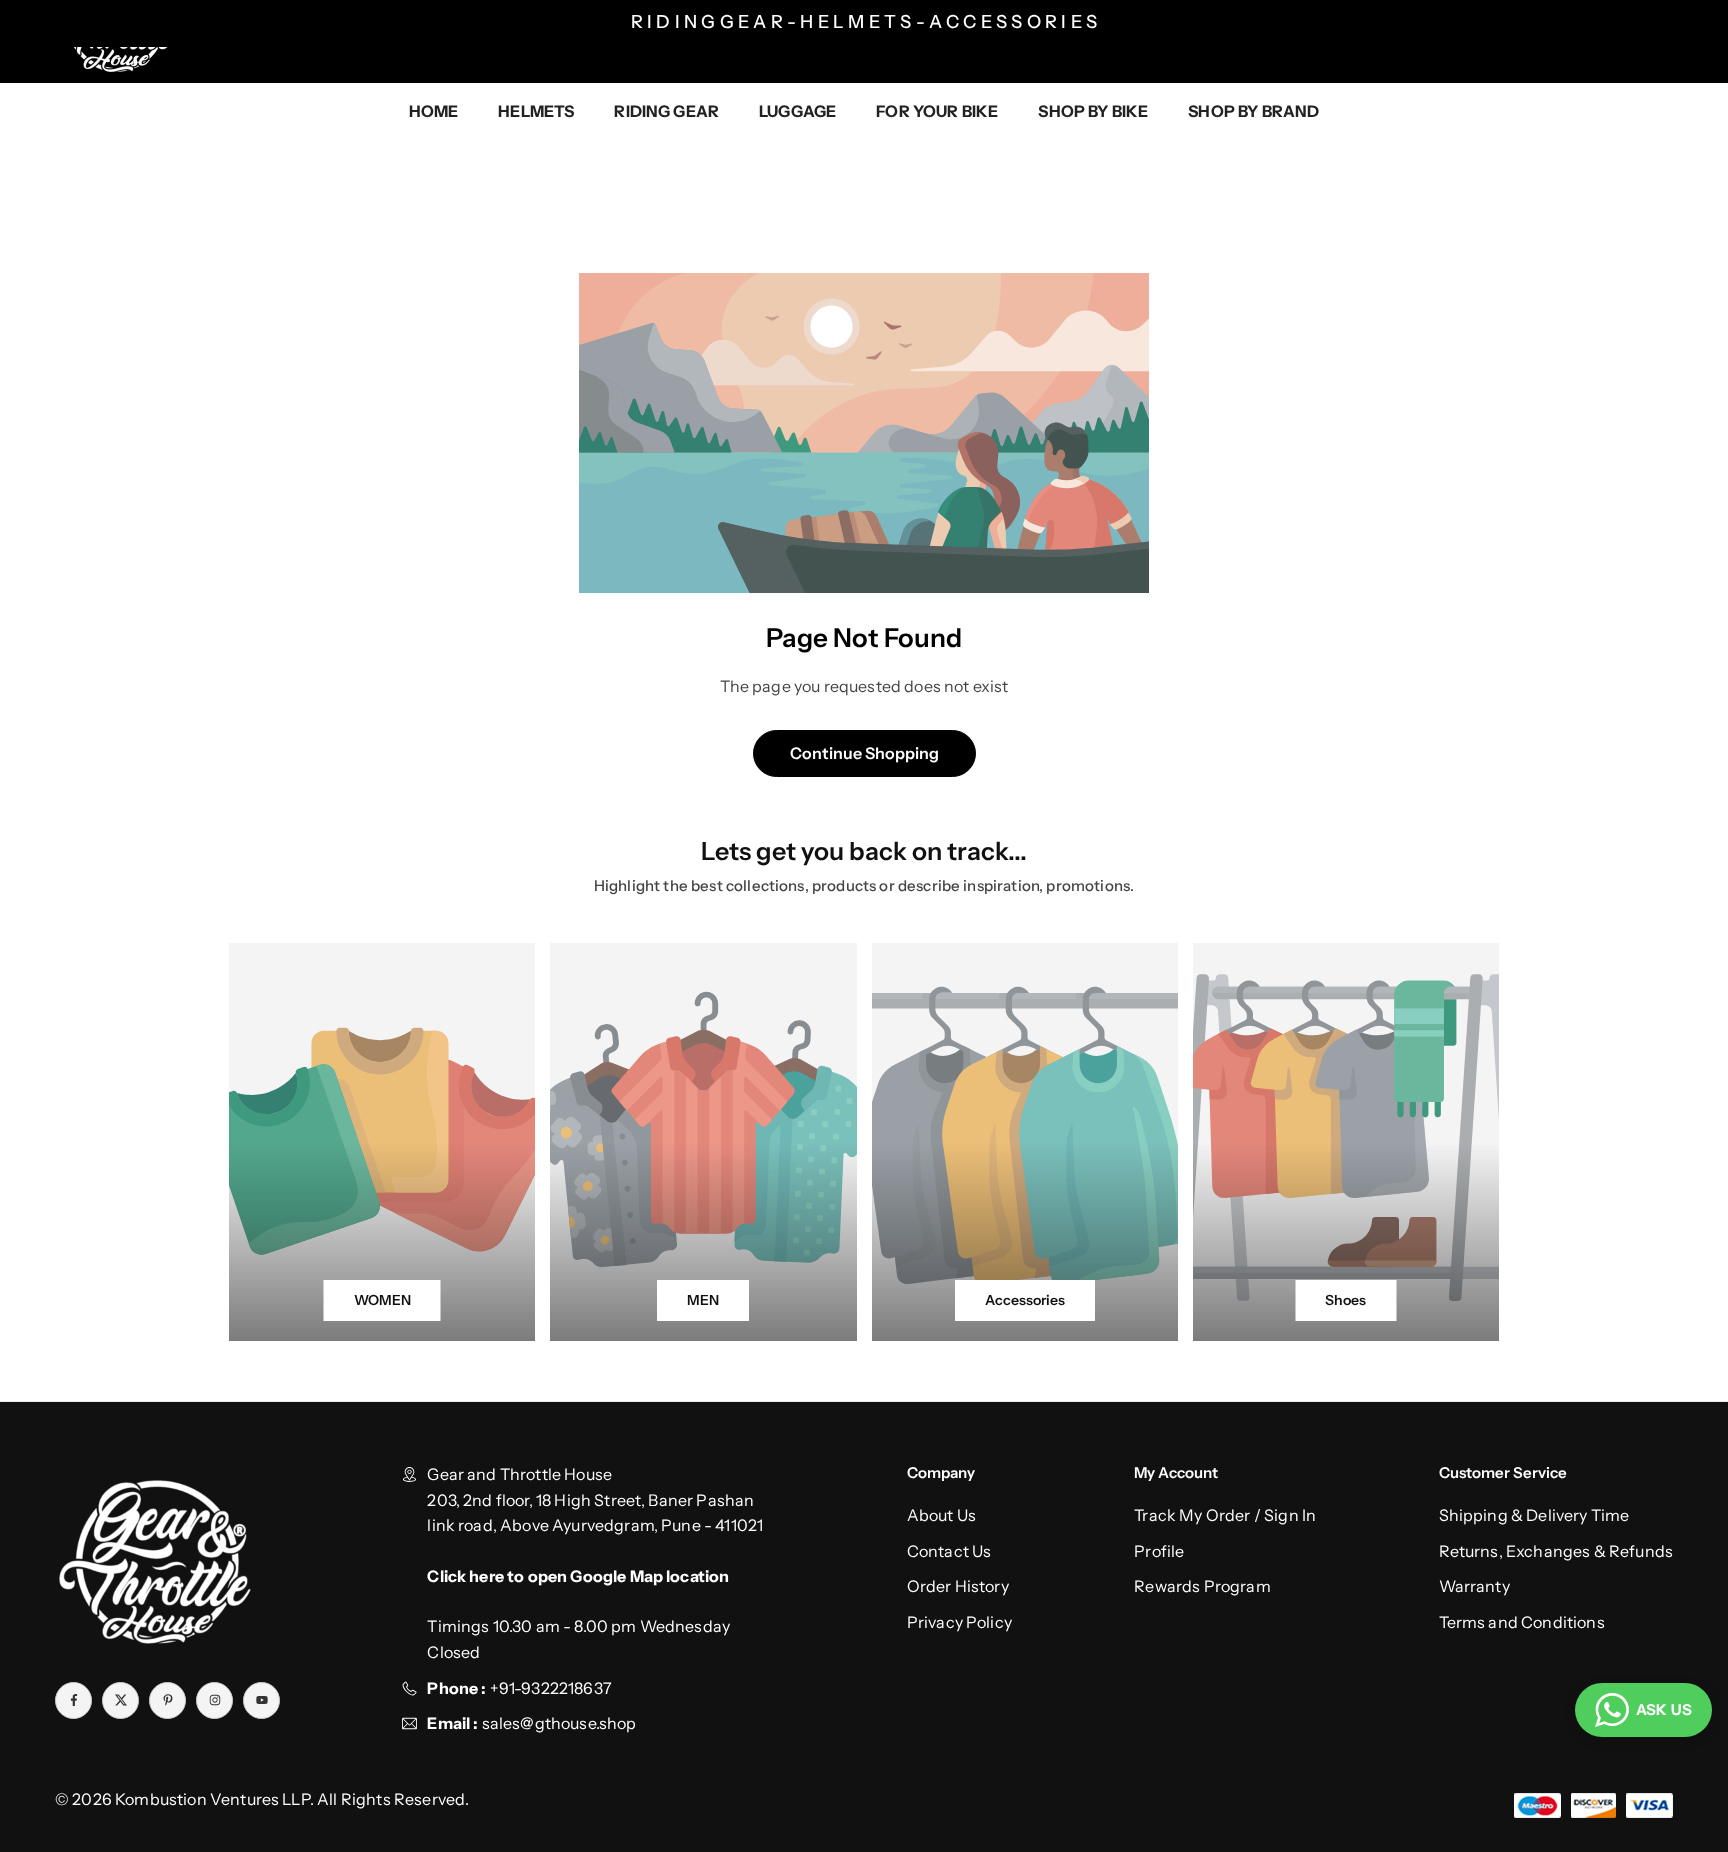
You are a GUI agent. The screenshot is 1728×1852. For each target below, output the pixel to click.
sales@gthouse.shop (557, 1723)
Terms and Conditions (1522, 1622)
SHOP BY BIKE (1093, 111)
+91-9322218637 (551, 1688)
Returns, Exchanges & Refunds (1556, 1551)
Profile (1159, 1551)
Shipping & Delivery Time (1534, 1515)
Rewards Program (1202, 1586)
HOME (434, 111)
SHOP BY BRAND (1253, 111)
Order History (958, 1586)
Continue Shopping (864, 753)
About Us (941, 1515)
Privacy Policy (959, 1622)
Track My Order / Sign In (1225, 1515)
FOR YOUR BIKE (937, 111)
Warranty (1474, 1586)
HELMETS (536, 111)
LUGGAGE (797, 111)
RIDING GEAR (666, 111)
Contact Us (949, 1551)
